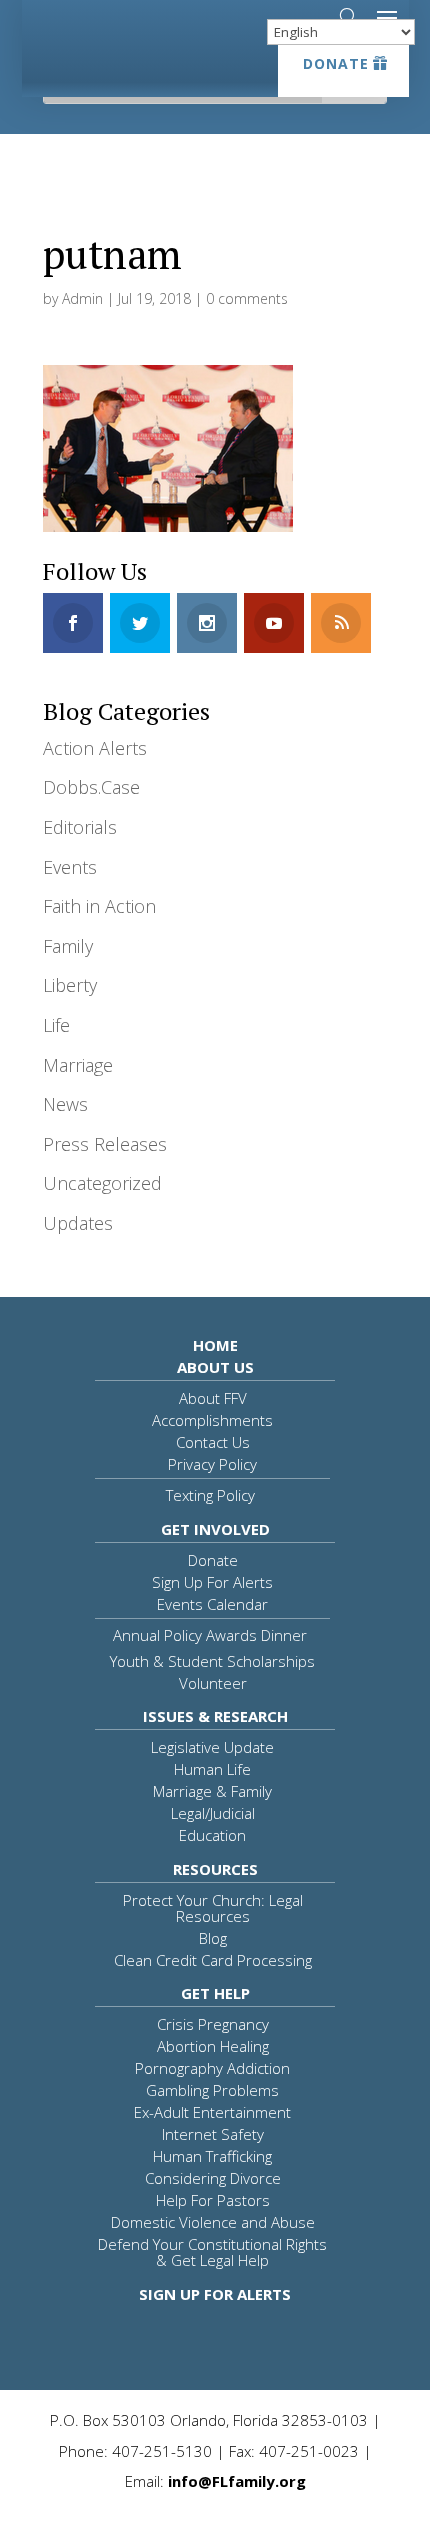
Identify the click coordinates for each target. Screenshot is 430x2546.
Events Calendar (212, 1604)
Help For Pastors (213, 2200)
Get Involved (215, 1529)
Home (215, 1345)
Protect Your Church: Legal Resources (213, 1908)
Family (68, 946)
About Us (215, 1367)
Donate (336, 63)
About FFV (213, 1398)
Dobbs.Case (91, 787)
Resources (215, 1869)
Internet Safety (213, 2134)
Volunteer (213, 1683)
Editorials (80, 827)
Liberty (70, 985)
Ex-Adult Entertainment (212, 2112)
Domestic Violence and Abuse (213, 2222)
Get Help (215, 1993)
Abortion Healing (213, 2046)
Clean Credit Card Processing (213, 1960)
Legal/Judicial (213, 1813)
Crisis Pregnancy (213, 2024)
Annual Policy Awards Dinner (210, 1635)
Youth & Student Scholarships (212, 1661)
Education (212, 1835)
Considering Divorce (213, 2178)
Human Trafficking (212, 2156)
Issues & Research (215, 1716)
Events (70, 867)
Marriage (78, 1065)
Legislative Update (212, 1747)
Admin (82, 298)
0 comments (247, 298)
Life (56, 1025)
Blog (213, 1938)
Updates (78, 1223)
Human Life (212, 1769)
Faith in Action (99, 906)
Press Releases (105, 1144)
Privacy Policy (212, 1464)
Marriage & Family (212, 1791)
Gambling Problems (212, 2090)
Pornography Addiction (212, 2068)
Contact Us (213, 1442)
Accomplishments (212, 1420)
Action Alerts (95, 748)
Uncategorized (102, 1183)
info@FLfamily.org (237, 2481)
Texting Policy (210, 1495)
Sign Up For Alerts (212, 1582)
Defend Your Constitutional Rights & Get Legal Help (212, 2252)
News (65, 1104)
